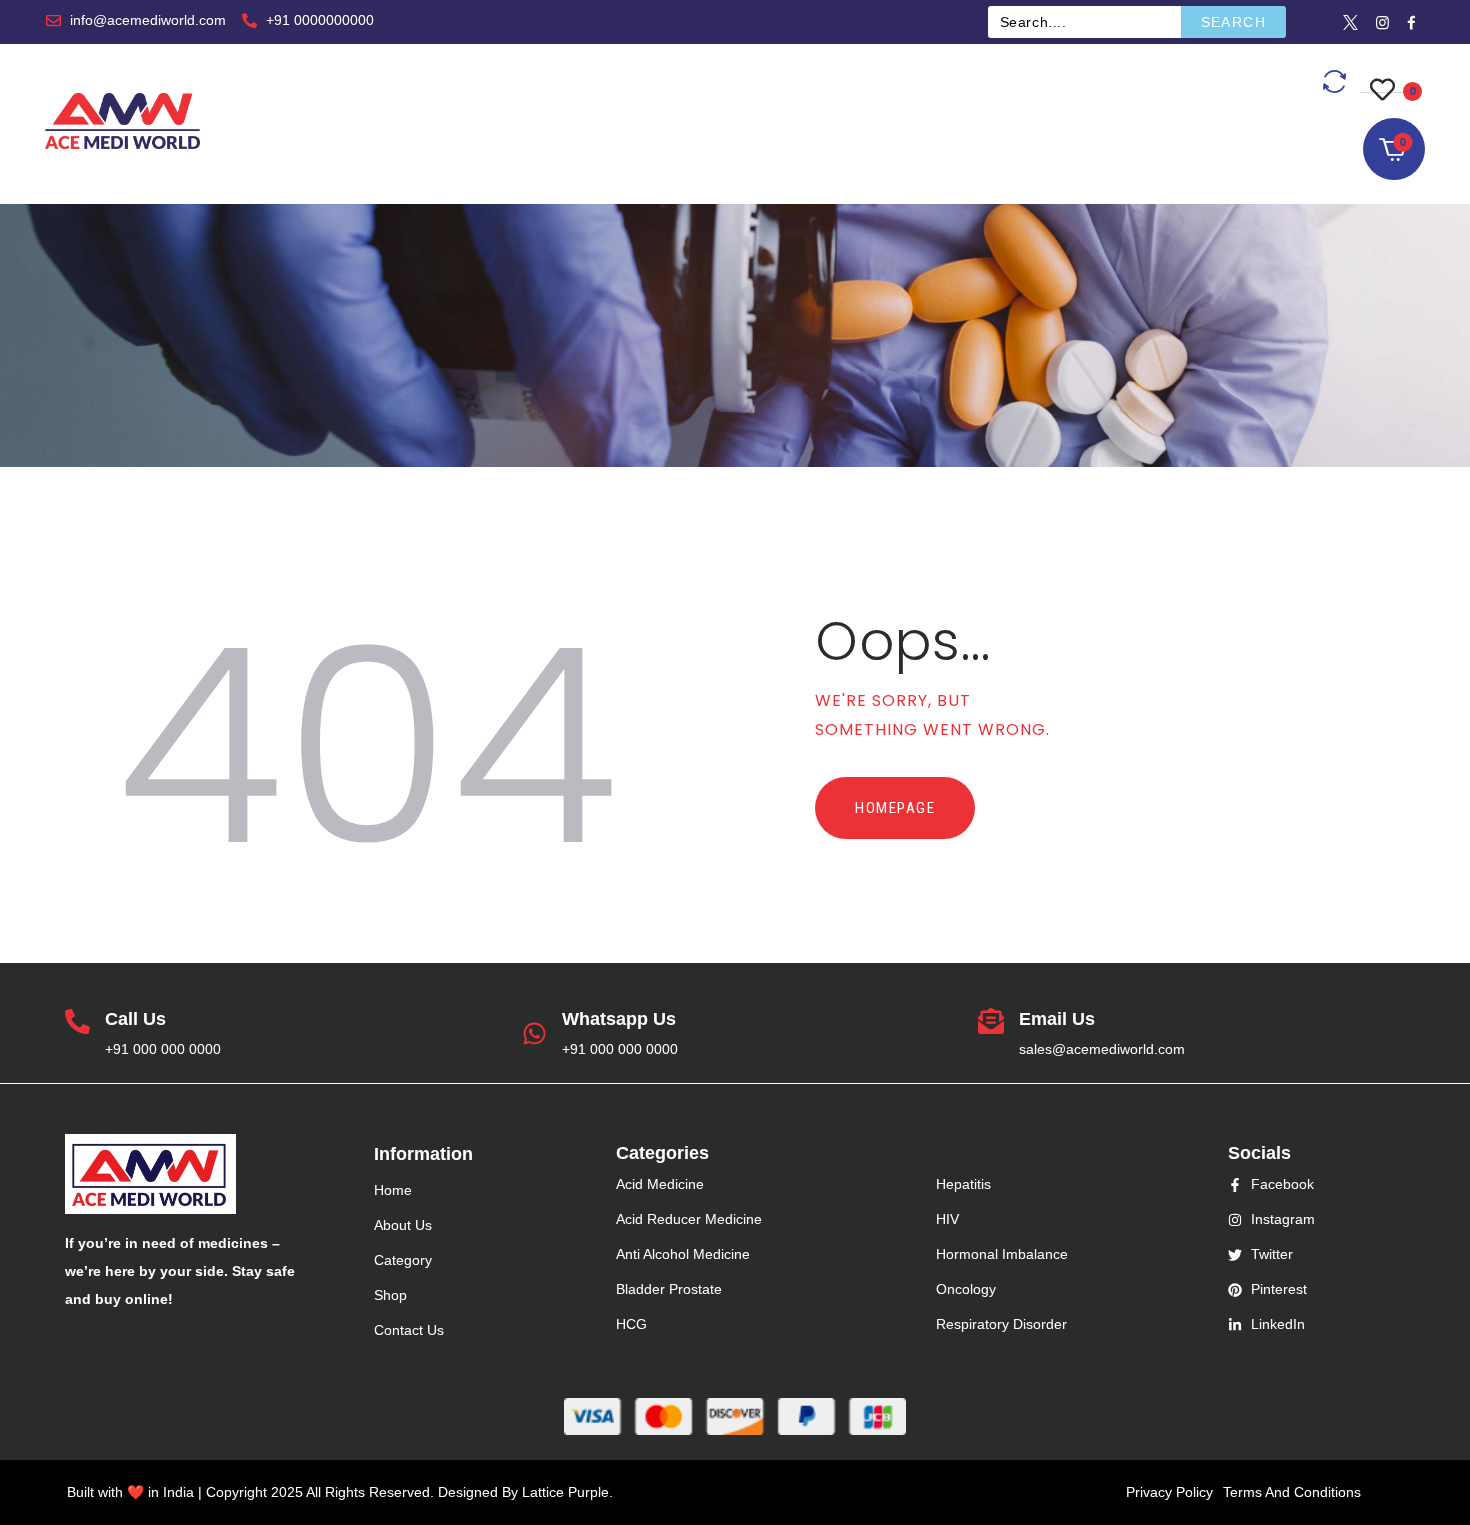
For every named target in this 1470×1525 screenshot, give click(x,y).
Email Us (1057, 1019)
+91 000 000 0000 (163, 1049)
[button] (1387, 77)
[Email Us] (991, 1023)
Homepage (895, 808)
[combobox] (1084, 22)
